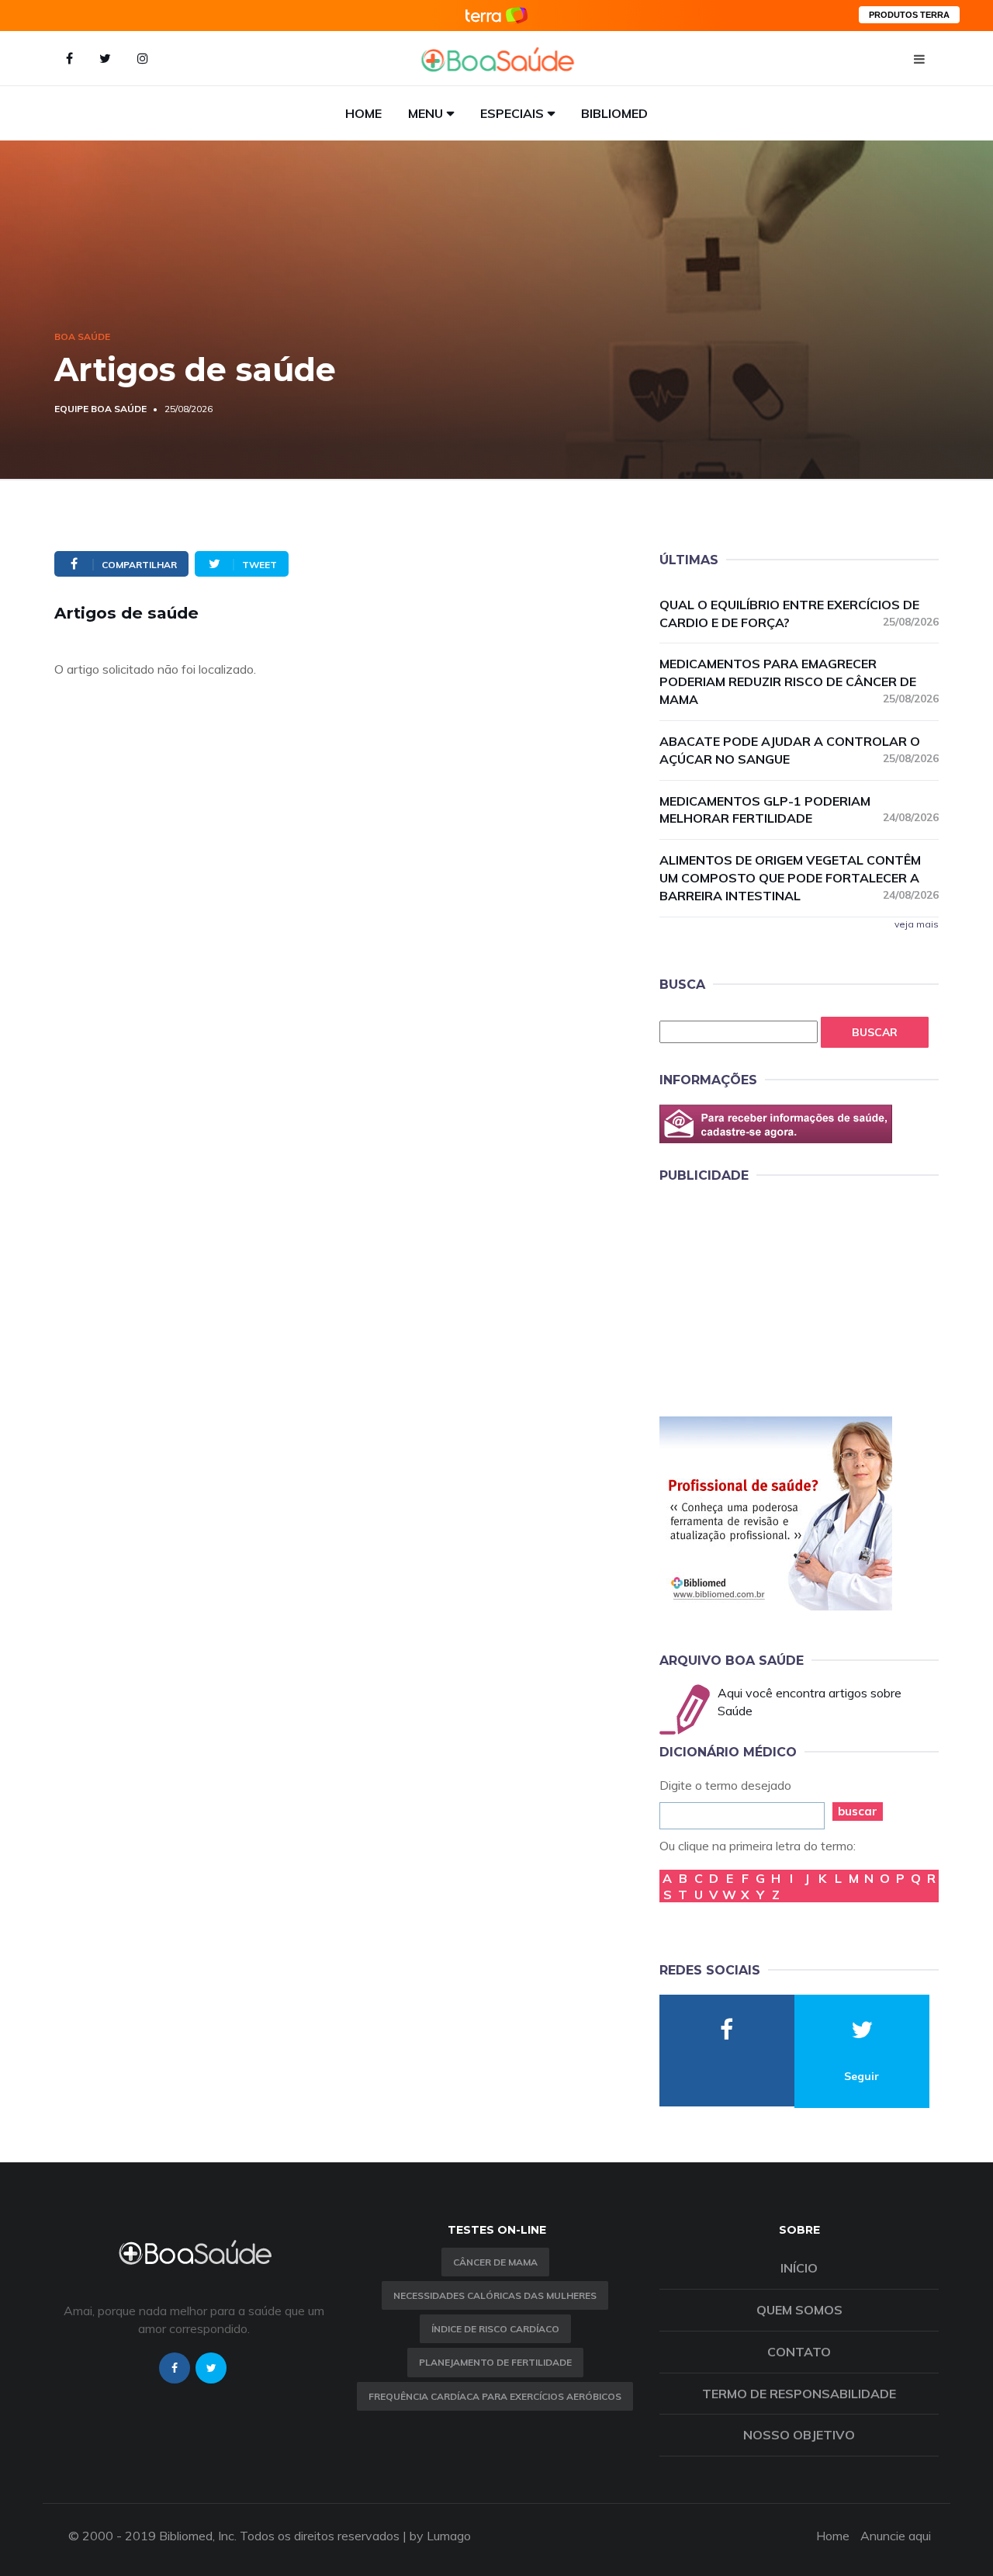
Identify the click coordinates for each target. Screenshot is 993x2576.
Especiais (512, 113)
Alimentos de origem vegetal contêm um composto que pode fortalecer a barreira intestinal (799, 878)
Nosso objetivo (799, 2435)
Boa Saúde (82, 336)
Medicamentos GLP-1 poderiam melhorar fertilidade (799, 810)
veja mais (917, 924)
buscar (858, 1811)
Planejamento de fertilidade (495, 2362)
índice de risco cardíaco (495, 2329)
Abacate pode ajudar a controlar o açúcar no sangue (799, 750)
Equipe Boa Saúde (100, 409)
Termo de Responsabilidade (799, 2394)
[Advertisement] (776, 1297)
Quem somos (799, 2310)
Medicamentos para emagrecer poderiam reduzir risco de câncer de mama (799, 681)
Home (363, 113)
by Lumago (440, 2536)
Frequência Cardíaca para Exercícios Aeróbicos (495, 2396)
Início (799, 2268)
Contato (799, 2352)
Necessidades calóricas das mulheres (495, 2295)
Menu (426, 113)
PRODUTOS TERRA (909, 15)
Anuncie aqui (896, 2536)
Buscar (875, 1032)
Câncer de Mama (495, 2262)
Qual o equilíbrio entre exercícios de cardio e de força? (799, 614)
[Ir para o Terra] (496, 15)
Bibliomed (614, 113)
